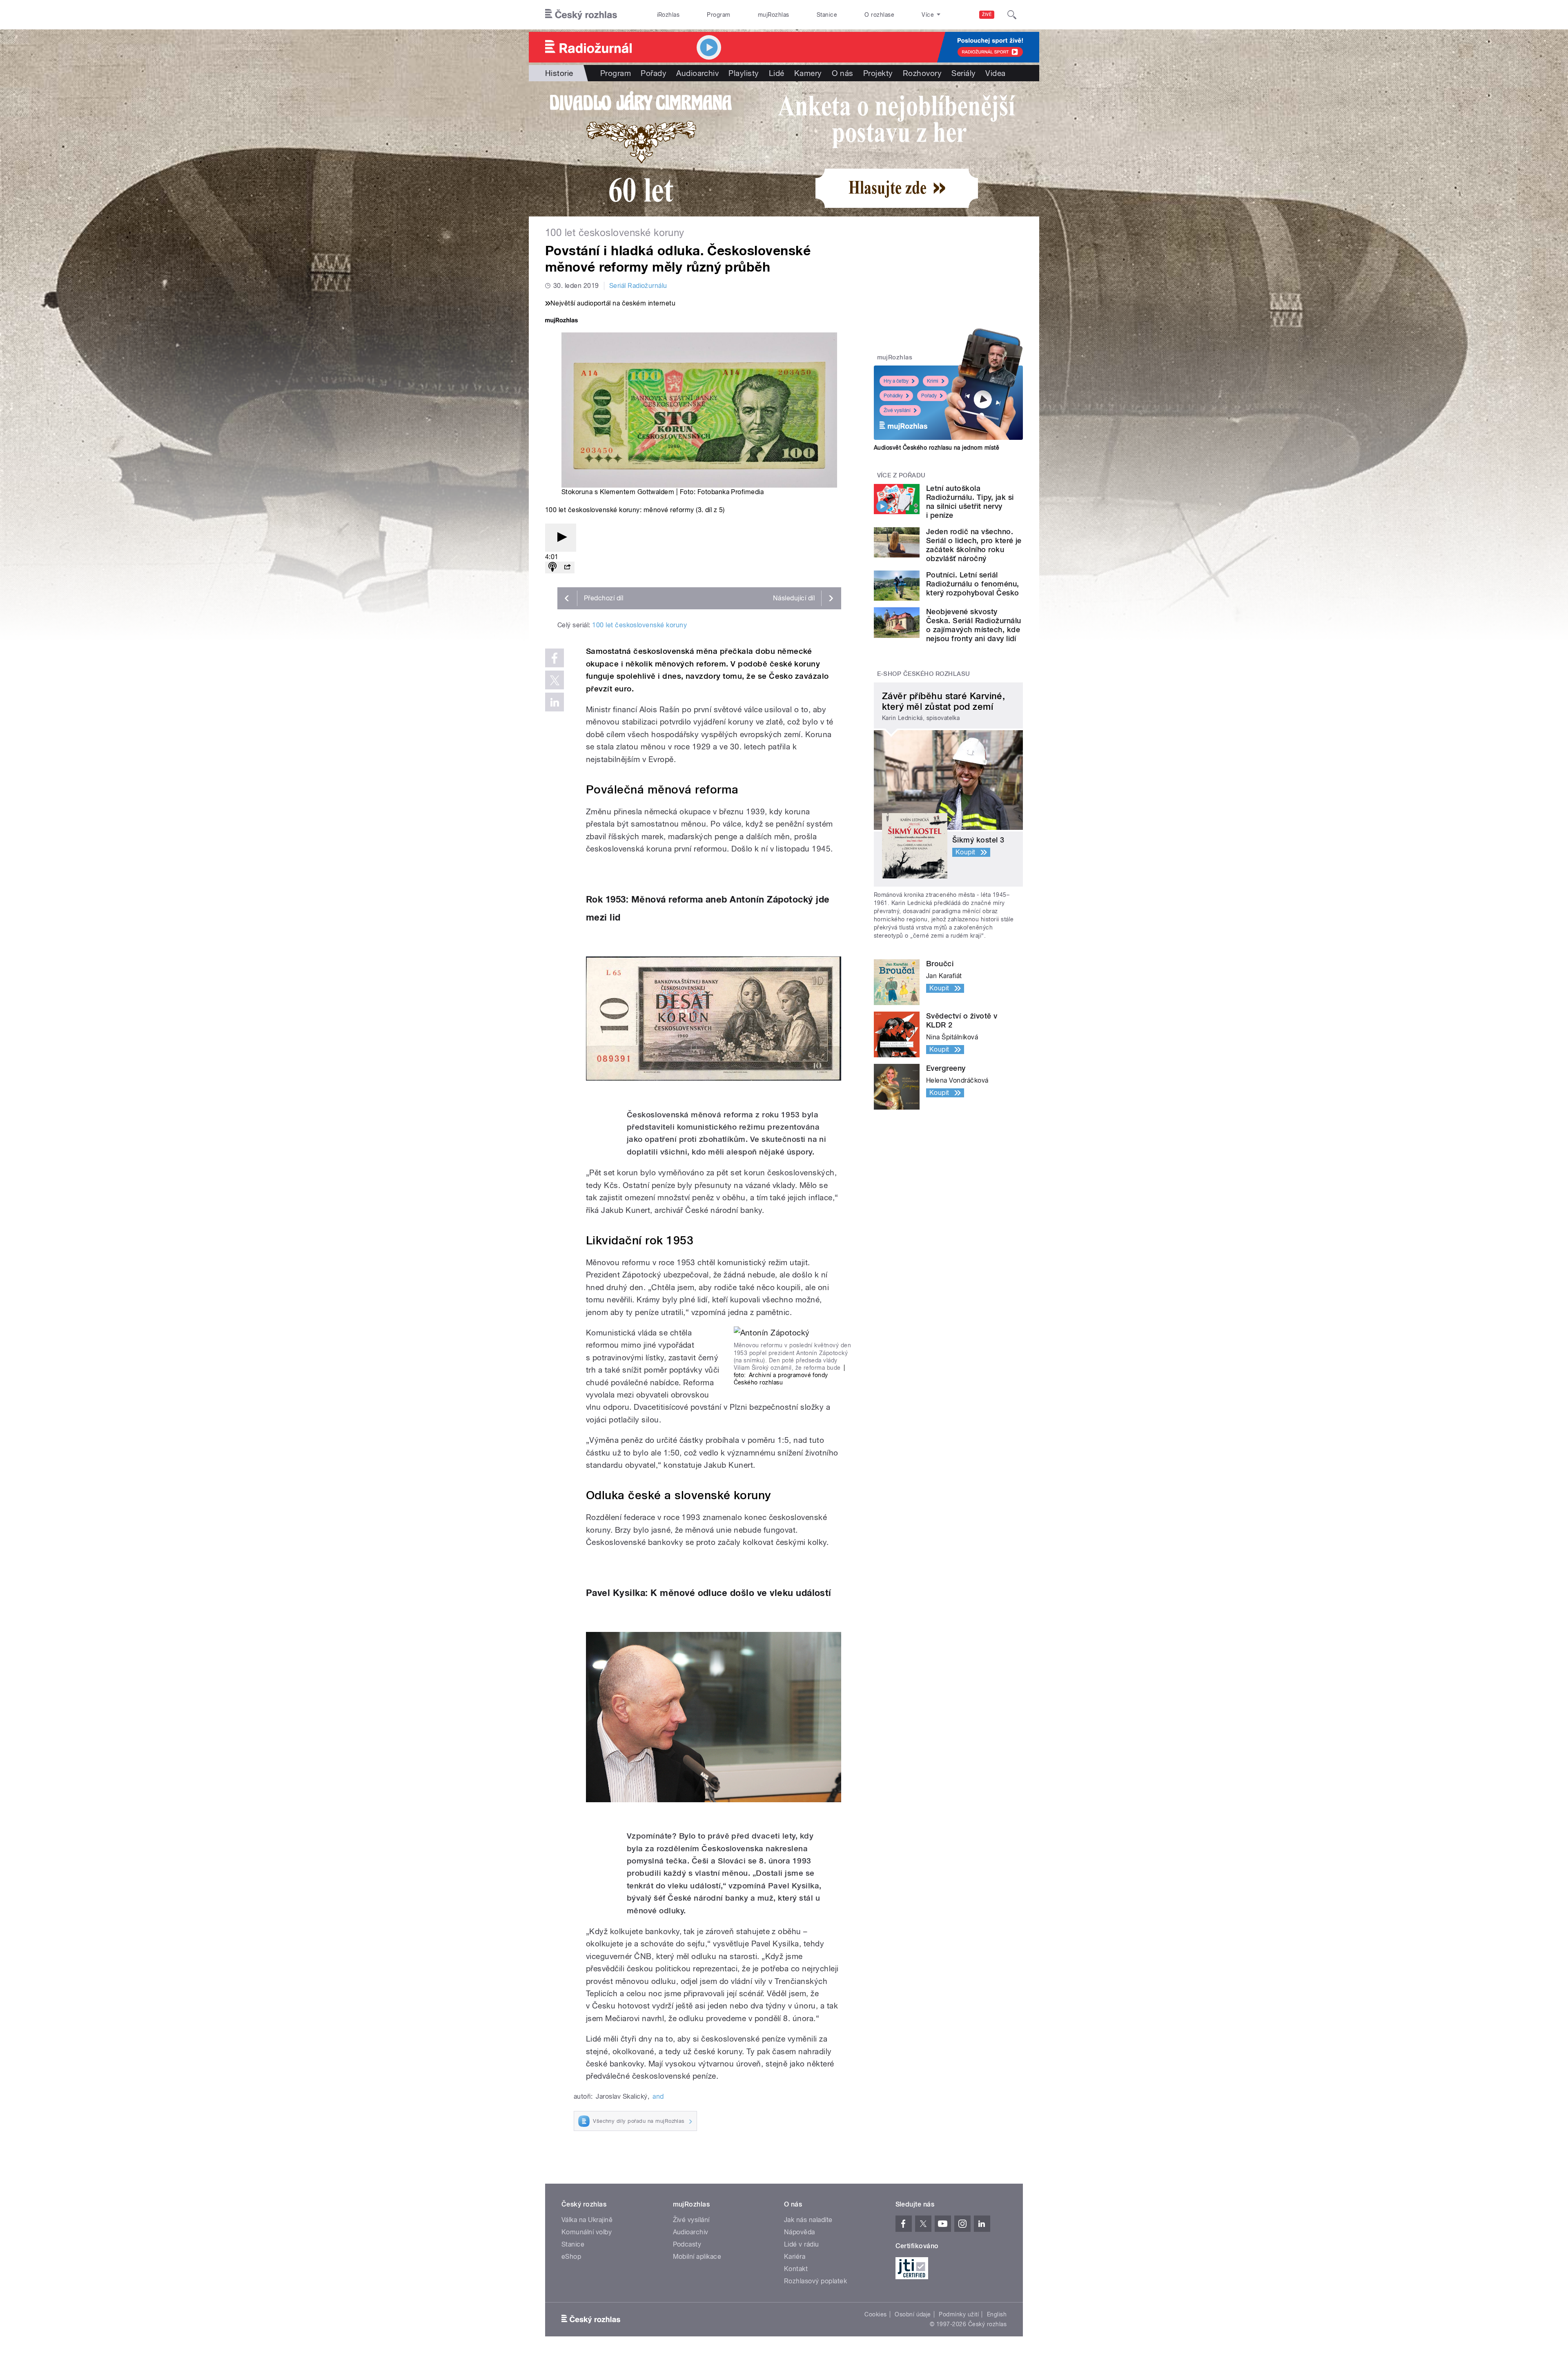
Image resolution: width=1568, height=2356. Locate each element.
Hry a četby (896, 381)
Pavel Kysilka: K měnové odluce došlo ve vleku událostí (709, 1593)
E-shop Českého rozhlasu (924, 674)
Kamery (808, 73)
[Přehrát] (561, 538)
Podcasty (687, 2244)
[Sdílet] (567, 567)
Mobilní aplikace (697, 2257)
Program (718, 15)
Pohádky (893, 396)
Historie (559, 73)
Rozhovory (922, 73)
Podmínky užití (959, 2314)
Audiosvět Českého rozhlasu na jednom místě (937, 448)
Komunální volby (587, 2232)
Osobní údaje (913, 2314)
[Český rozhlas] (581, 15)
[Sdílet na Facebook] (555, 658)
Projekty (878, 73)
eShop (571, 2257)
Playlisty (744, 73)
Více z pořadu (901, 475)
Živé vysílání (897, 410)
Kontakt (796, 2269)
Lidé (777, 73)
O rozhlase (879, 15)
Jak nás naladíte (808, 2220)
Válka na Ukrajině (587, 2220)
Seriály (963, 73)
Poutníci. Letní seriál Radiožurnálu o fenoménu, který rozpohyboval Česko (973, 584)
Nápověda (800, 2232)
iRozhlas (668, 15)
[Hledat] (1012, 15)
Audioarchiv (697, 73)
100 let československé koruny (639, 625)
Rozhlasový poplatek (815, 2281)
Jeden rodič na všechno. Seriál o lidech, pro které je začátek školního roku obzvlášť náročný (974, 545)
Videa (995, 73)
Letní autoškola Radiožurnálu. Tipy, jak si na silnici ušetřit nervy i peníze (970, 502)
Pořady (654, 73)
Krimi (933, 381)
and (658, 2096)
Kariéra (795, 2257)
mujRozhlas (774, 15)
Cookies (875, 2314)
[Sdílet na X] (555, 680)
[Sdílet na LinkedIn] (555, 702)
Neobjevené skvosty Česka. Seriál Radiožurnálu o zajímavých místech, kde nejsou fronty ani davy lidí (973, 625)
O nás (843, 73)
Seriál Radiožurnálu (638, 286)
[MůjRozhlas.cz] (561, 321)
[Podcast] (552, 567)
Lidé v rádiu (802, 2244)
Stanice (827, 15)
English (997, 2314)
